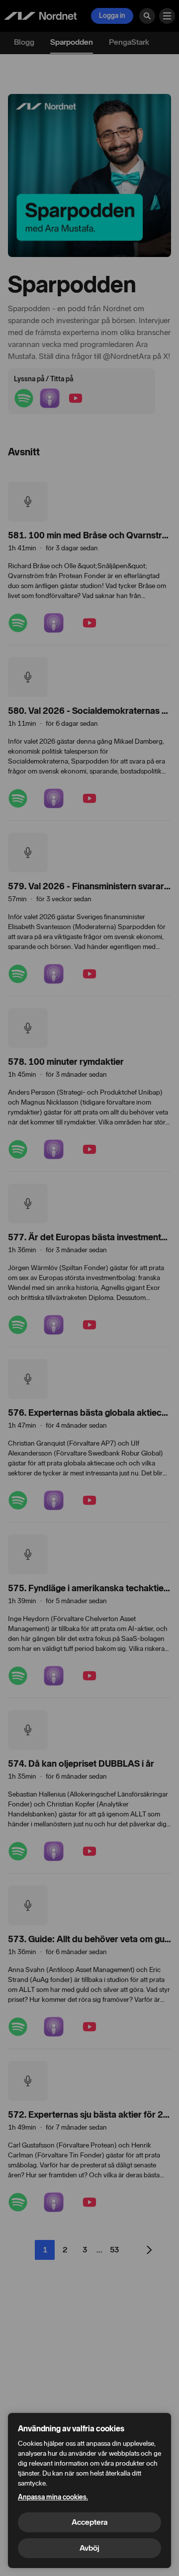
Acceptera (89, 2522)
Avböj (89, 2548)
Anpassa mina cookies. (53, 2497)
